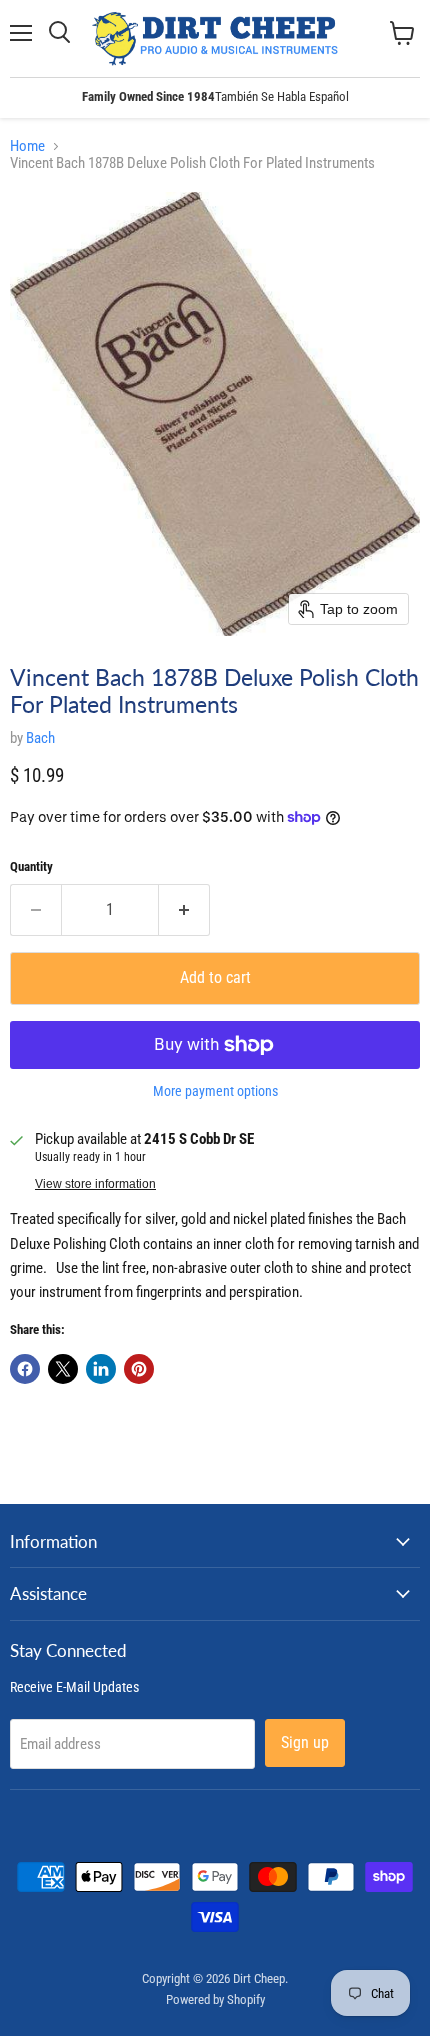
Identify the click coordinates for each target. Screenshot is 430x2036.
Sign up (305, 1742)
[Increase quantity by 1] (184, 910)
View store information (95, 1184)
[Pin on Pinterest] (139, 1369)
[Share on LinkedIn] (101, 1369)
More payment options (215, 1091)
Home (27, 146)
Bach (40, 738)
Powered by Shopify (215, 1999)
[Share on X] (63, 1369)
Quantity (31, 866)
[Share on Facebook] (25, 1369)
